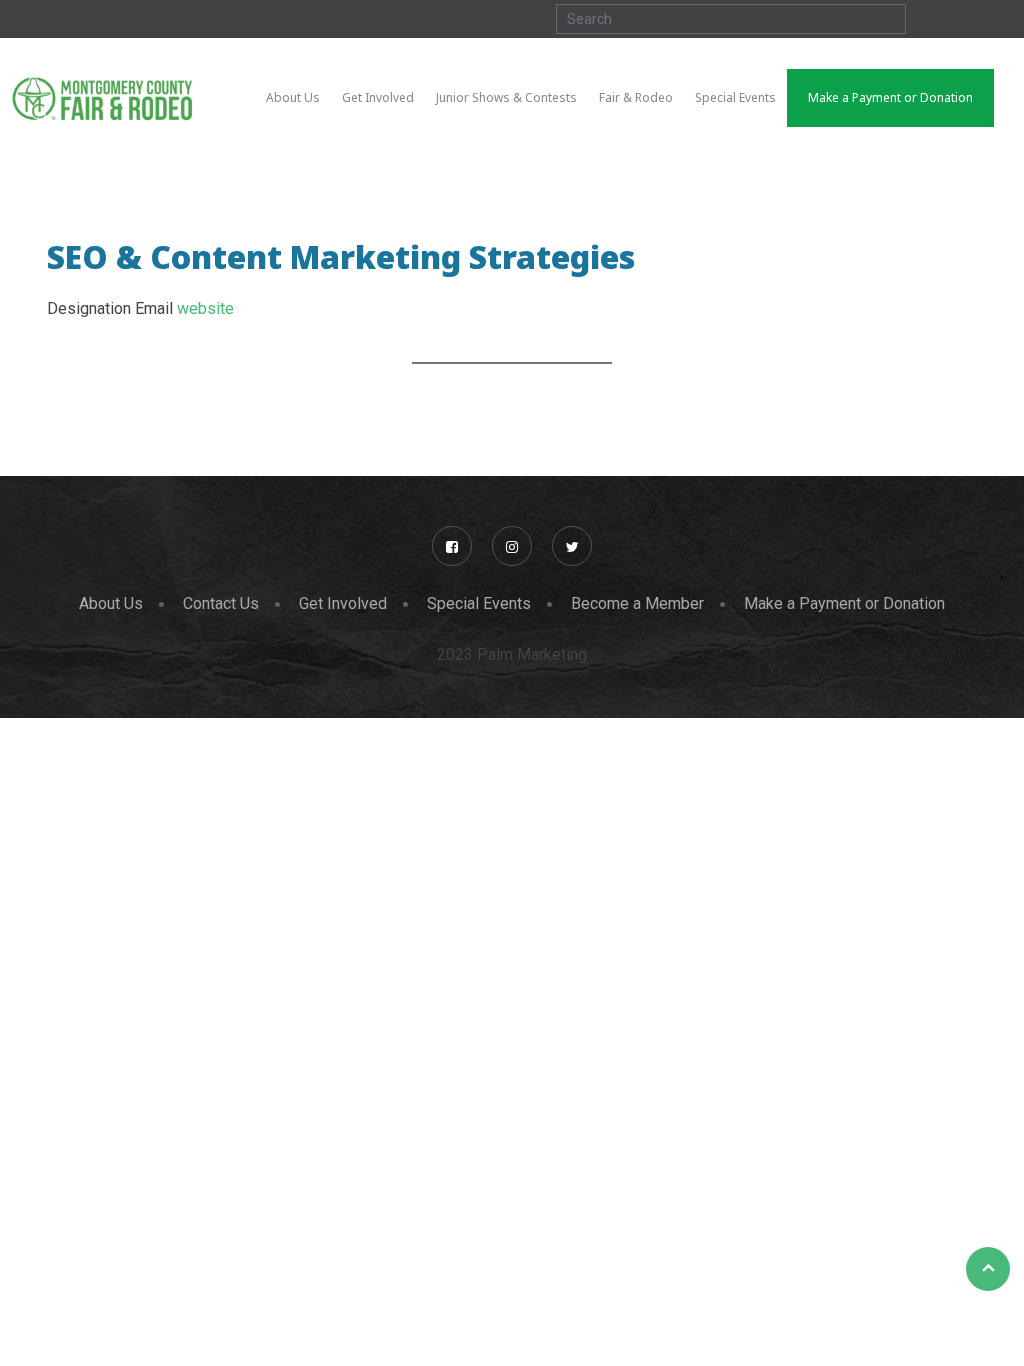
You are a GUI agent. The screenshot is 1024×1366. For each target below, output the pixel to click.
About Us (111, 603)
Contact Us (221, 603)
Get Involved (343, 603)
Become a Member (637, 603)
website (205, 308)
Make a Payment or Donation (844, 603)
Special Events (479, 603)
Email (154, 308)
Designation (89, 308)
